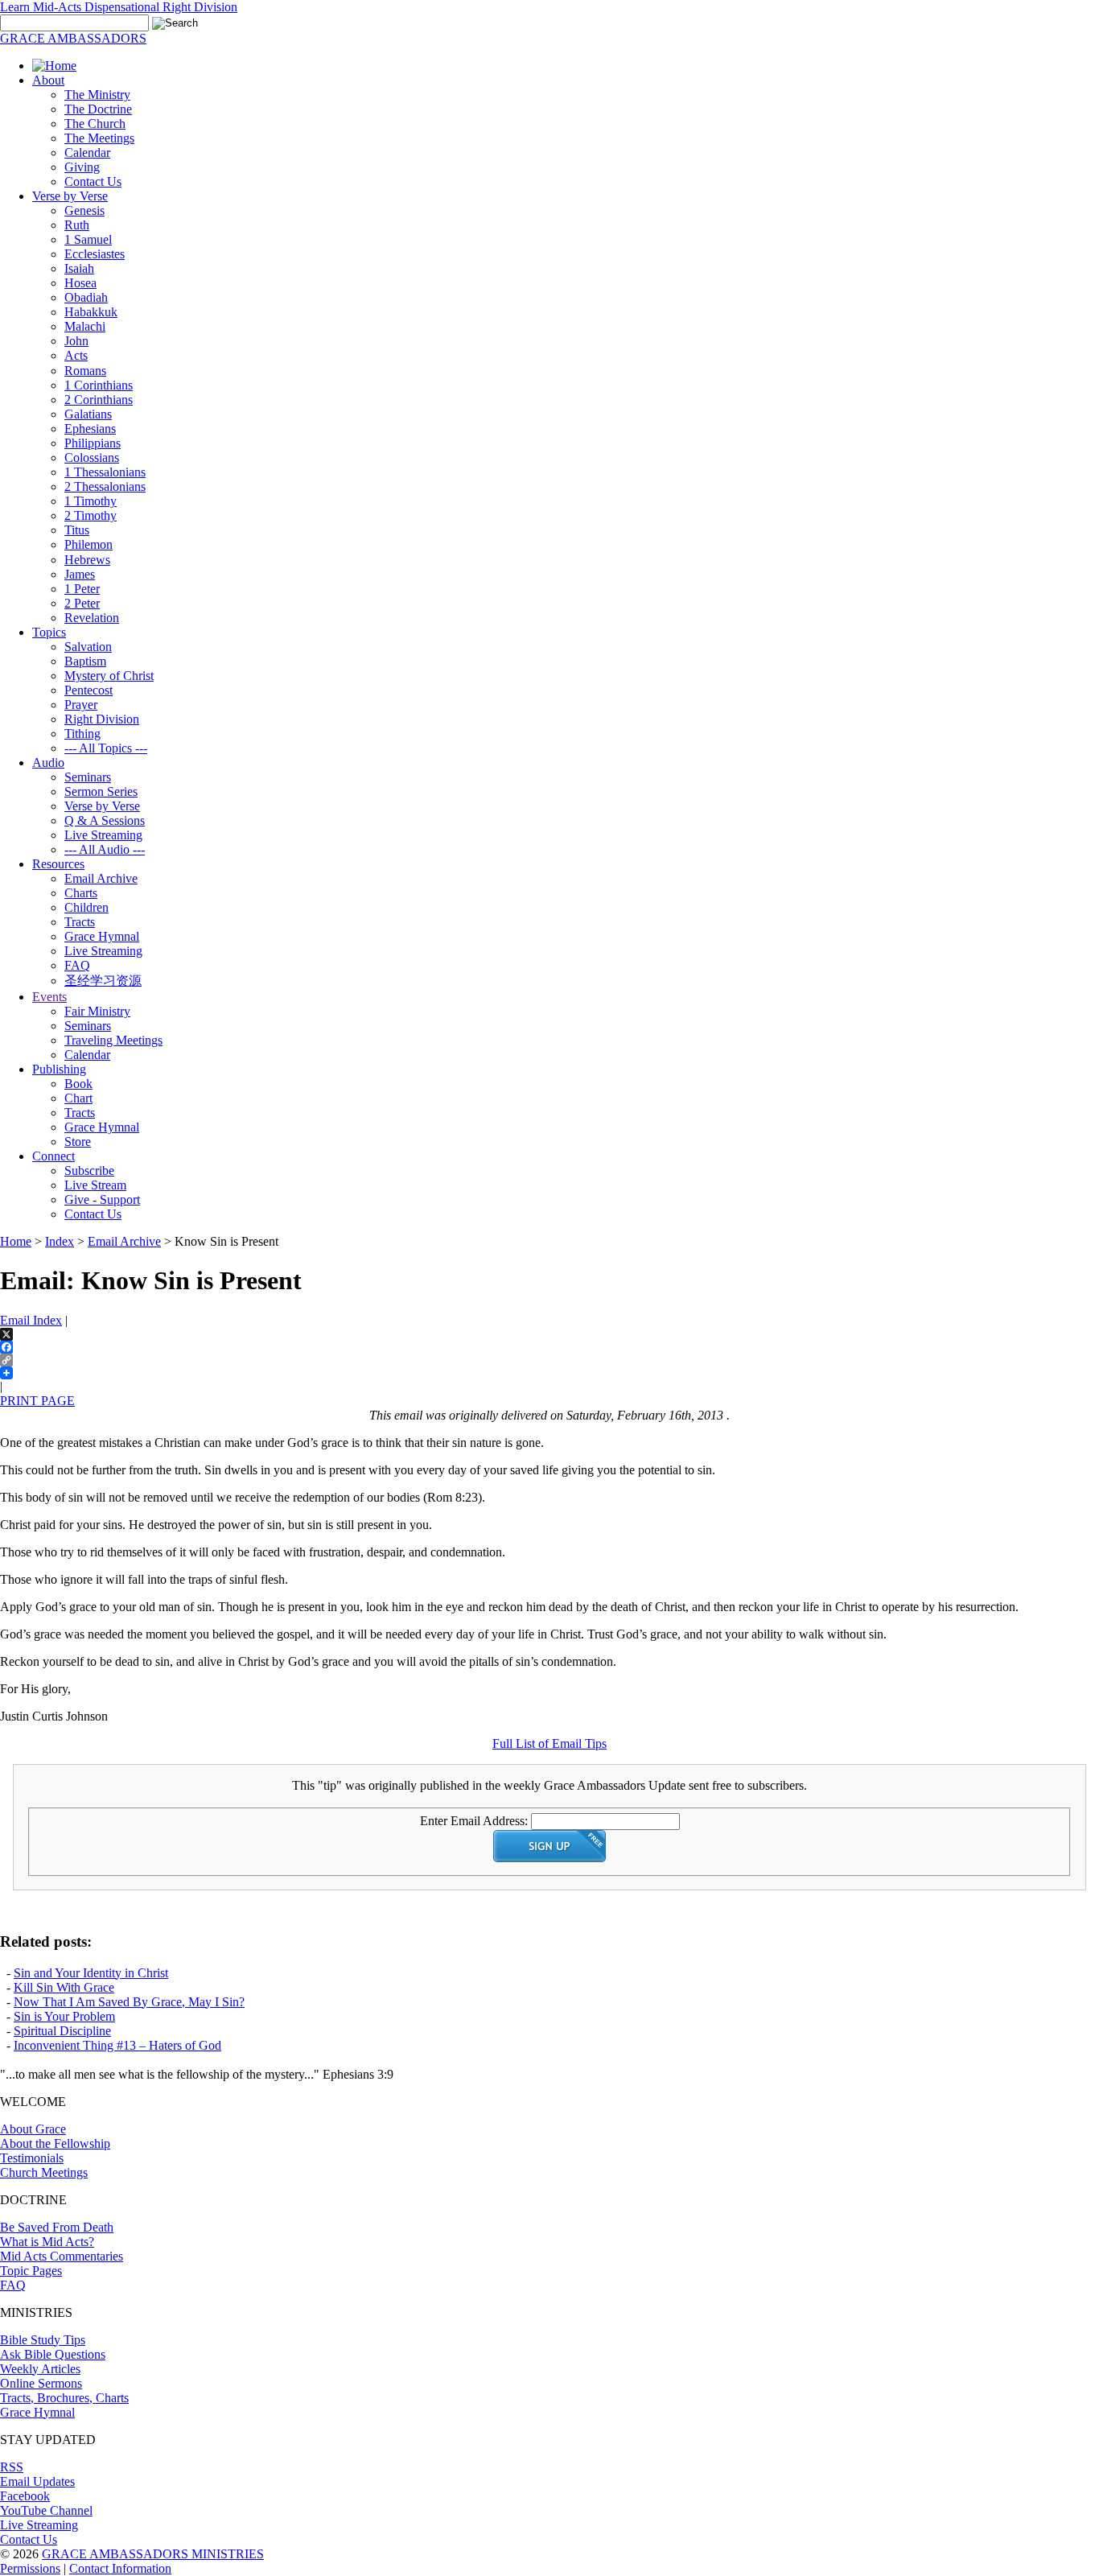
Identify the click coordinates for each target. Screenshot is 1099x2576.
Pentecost (88, 690)
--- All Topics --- (106, 748)
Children (86, 907)
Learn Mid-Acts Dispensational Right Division (119, 7)
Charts (81, 893)
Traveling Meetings (113, 1040)
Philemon (88, 544)
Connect (54, 1156)
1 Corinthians (99, 385)
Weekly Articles (40, 2369)
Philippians (93, 443)
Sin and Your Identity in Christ (91, 1973)
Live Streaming (103, 835)
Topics (49, 632)
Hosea (80, 283)
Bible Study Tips (43, 2340)
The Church (95, 124)
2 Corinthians (99, 400)
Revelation (92, 618)
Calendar (87, 152)
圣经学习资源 (103, 981)
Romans (85, 371)
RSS (12, 2467)
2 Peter (82, 603)
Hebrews (87, 560)
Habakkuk (91, 312)
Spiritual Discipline (62, 2031)
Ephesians (90, 429)
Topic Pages (31, 2271)
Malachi (85, 326)
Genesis (84, 210)
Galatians (88, 414)
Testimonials (32, 2158)
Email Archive (101, 878)
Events (49, 997)
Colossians (92, 457)
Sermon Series (101, 791)
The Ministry (97, 95)
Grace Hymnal (102, 936)
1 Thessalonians (105, 472)
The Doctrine (98, 109)
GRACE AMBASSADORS (73, 38)
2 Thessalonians (105, 486)
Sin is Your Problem (64, 2016)
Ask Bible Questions (53, 2354)
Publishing (59, 1069)
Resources (58, 864)
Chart (78, 1098)
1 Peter (82, 589)
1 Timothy (91, 501)
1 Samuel (88, 239)
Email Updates (37, 2481)
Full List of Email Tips (549, 1743)
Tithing (82, 734)
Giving (82, 167)
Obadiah (86, 297)
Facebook (25, 2496)
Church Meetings (44, 2172)
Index (60, 1241)
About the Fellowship (55, 2143)
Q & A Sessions (105, 820)
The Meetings (99, 138)
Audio (48, 762)
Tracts (80, 922)
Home (16, 1241)
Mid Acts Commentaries (62, 2256)
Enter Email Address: (474, 1821)
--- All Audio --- (105, 849)
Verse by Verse (70, 196)
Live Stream (95, 1185)
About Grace (33, 2129)
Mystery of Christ (109, 676)
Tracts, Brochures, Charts (64, 2398)
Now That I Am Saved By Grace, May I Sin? (129, 2002)
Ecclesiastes (95, 254)
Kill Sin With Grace (64, 1987)
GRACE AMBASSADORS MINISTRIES (153, 2554)
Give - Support (102, 1199)
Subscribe (89, 1171)
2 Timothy (91, 515)
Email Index (31, 1320)
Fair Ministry (97, 1011)
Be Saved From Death (57, 2227)
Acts (76, 355)
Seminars (88, 777)
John (76, 341)
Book (78, 1084)
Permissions (30, 2568)
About (48, 80)
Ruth (77, 225)
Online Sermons (41, 2383)
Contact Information (120, 2568)
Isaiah (79, 268)
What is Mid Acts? (47, 2242)
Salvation (88, 647)
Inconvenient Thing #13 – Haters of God (117, 2045)
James (80, 574)
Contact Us (93, 181)
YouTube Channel (46, 2510)
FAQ (77, 965)
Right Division (102, 719)
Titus (77, 530)
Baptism (85, 661)
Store (78, 1142)
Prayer (81, 705)
